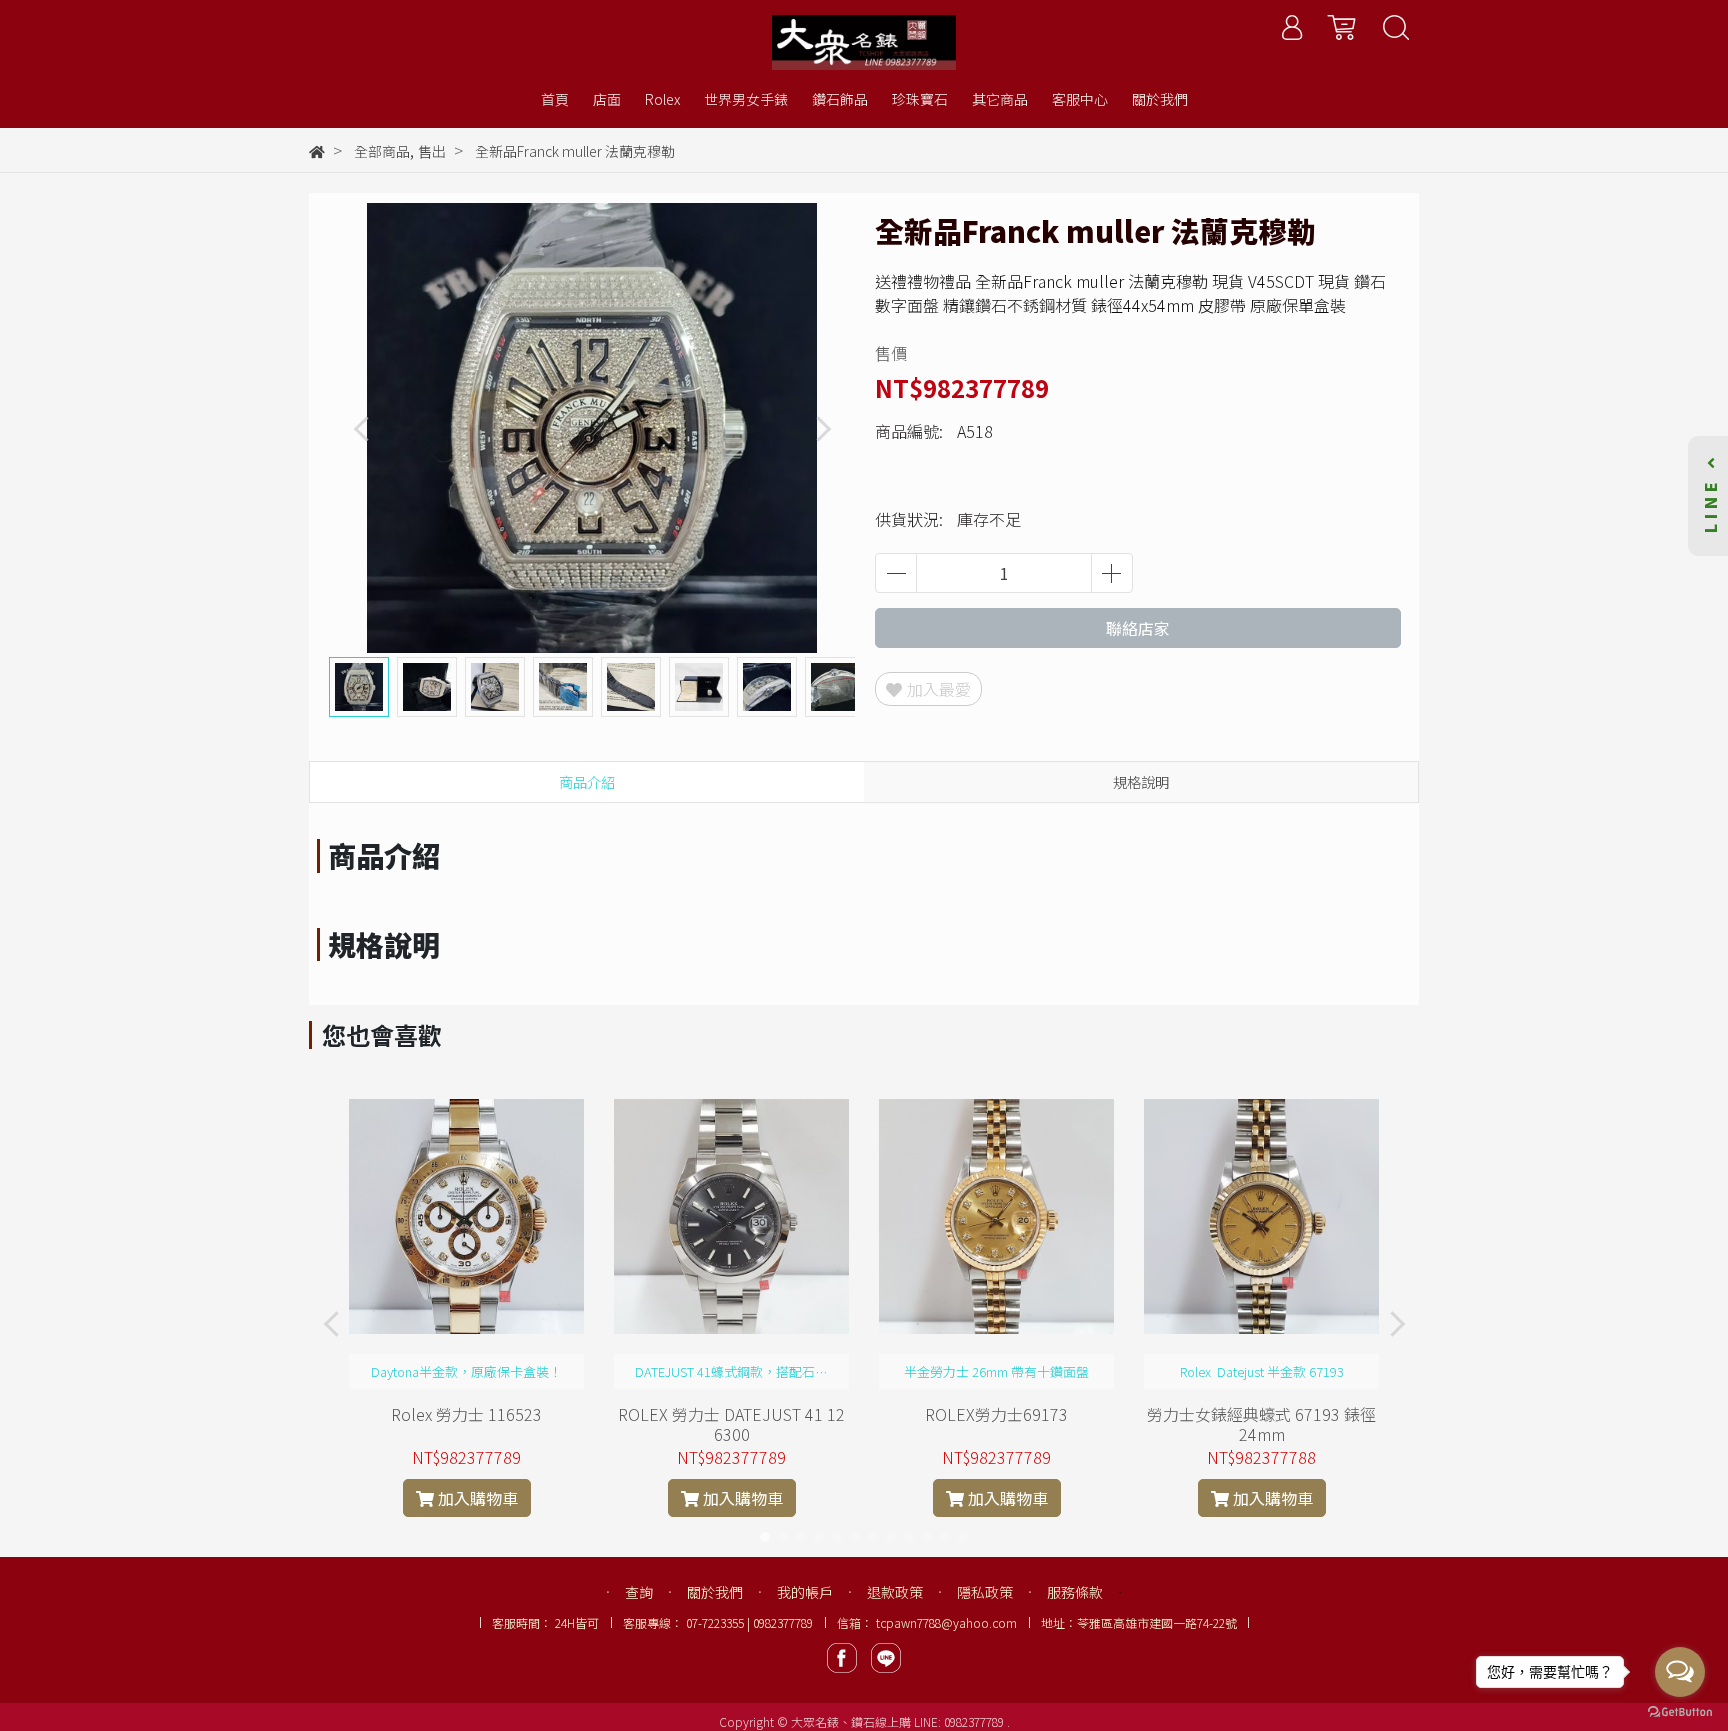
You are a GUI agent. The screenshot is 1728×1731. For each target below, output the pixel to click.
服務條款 (1075, 1592)
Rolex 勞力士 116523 (466, 1414)
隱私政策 (985, 1592)
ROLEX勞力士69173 (996, 1414)
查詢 (639, 1592)
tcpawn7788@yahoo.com (946, 1622)
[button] (822, 428)
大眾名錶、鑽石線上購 (851, 1721)
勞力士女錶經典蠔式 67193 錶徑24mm (1261, 1424)
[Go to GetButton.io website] (1680, 1710)
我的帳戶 (805, 1592)
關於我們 (715, 1592)
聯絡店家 (1138, 628)
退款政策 (895, 1592)
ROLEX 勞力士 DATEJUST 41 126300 (731, 1424)
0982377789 (975, 1721)
